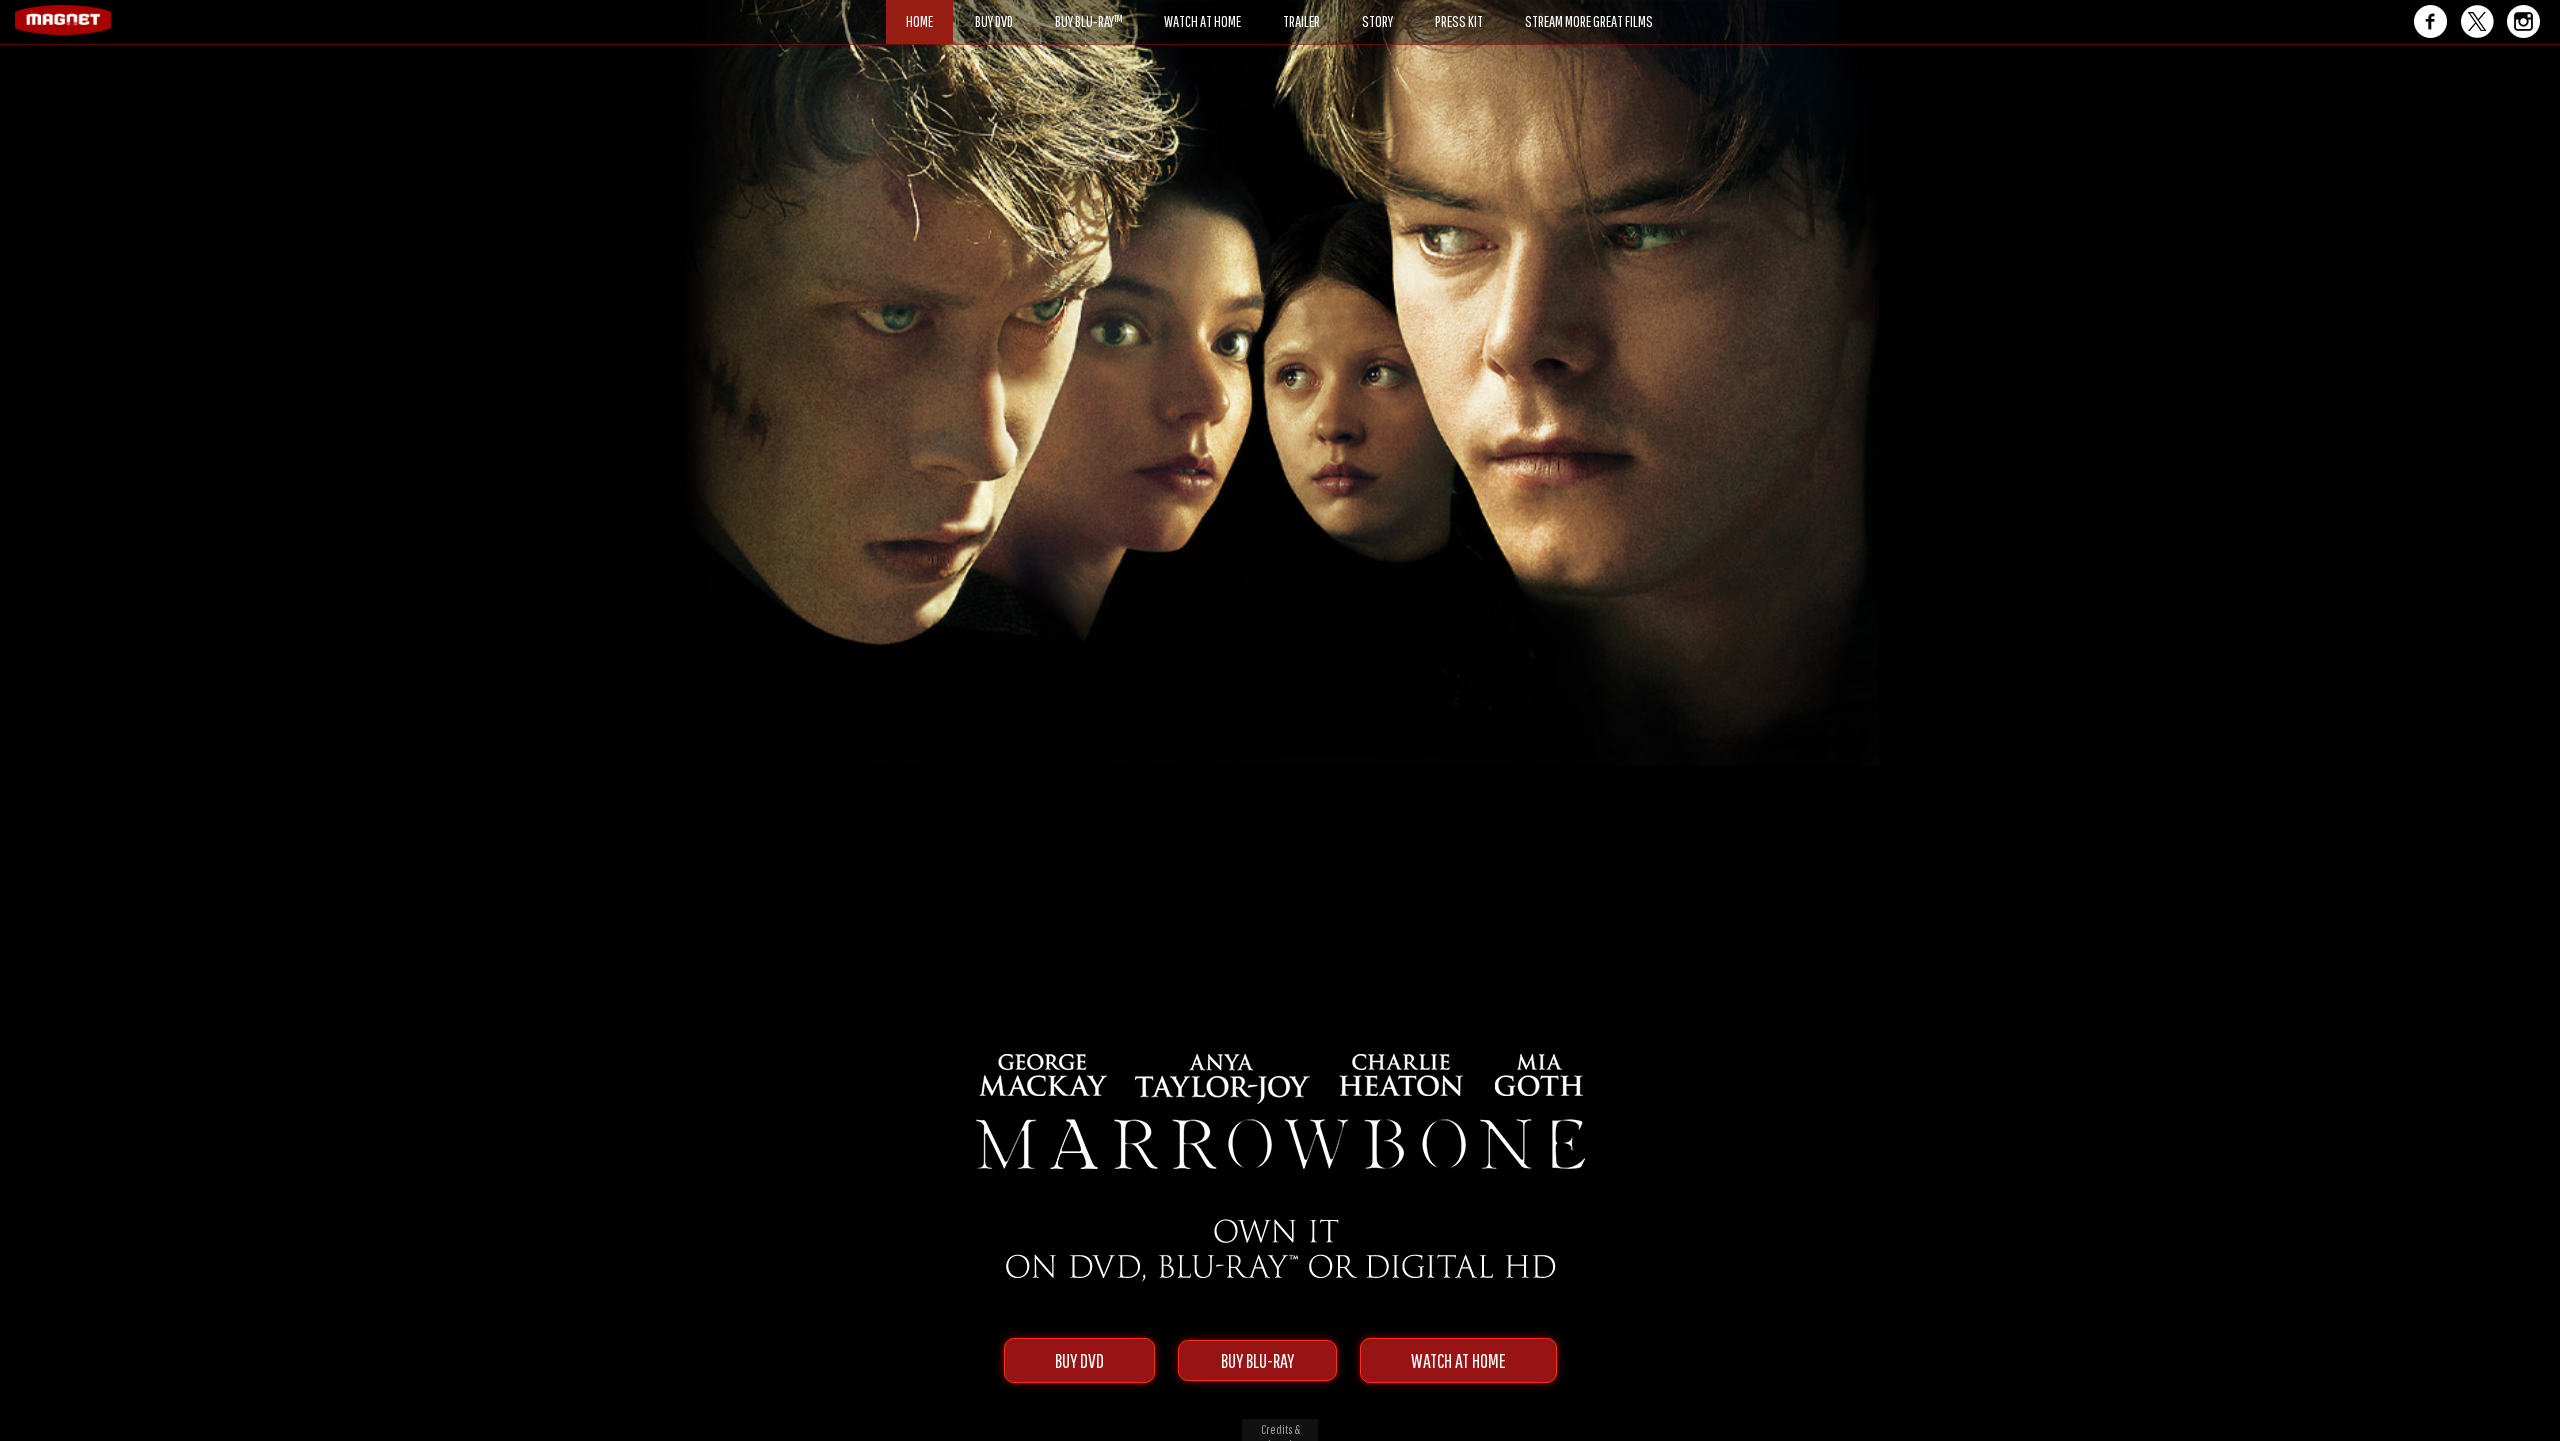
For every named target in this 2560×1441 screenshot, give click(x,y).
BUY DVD (1079, 1360)
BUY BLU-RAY (1257, 1360)
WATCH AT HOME (1458, 1360)
